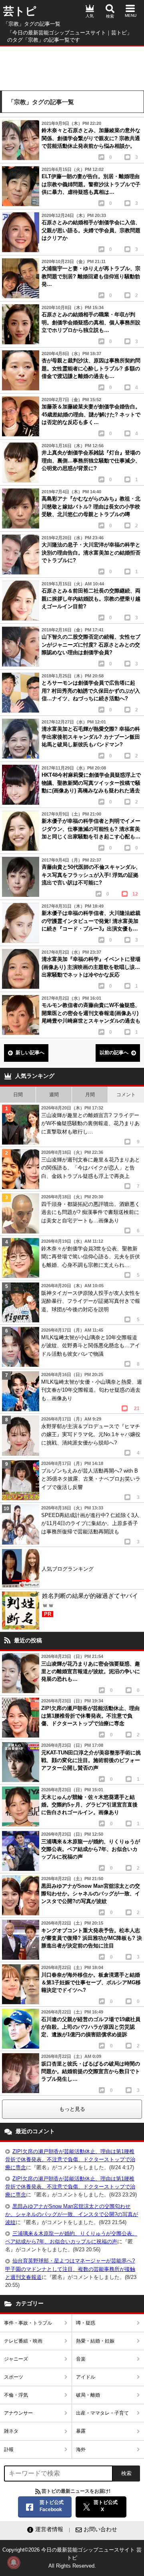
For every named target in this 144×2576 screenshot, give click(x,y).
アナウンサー (18, 2413)
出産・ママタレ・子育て (102, 2413)
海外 (81, 2449)
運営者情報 (49, 2529)
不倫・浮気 (16, 2395)
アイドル (86, 2377)
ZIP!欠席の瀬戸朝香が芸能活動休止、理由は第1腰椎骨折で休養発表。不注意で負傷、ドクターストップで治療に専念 (70, 2159)
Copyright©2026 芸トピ (72, 2558)
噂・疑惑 (86, 2323)
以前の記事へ (114, 1053)
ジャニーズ (16, 2359)
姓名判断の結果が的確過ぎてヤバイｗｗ (90, 1605)
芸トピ (20, 11)
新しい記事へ (30, 1053)
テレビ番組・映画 (23, 2341)
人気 (90, 16)
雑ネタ (11, 2431)
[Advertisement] (72, 66)
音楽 (81, 2359)
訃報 (9, 2449)
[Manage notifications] (14, 2562)
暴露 (81, 2431)
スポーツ (14, 2377)
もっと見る (72, 2109)
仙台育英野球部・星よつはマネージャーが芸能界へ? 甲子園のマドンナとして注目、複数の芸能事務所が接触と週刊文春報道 (70, 2269)
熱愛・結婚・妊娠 (95, 2341)
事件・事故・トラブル (28, 2323)
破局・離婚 (88, 2395)
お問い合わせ (100, 2529)
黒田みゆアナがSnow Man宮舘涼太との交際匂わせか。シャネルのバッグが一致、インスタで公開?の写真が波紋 (72, 2214)
